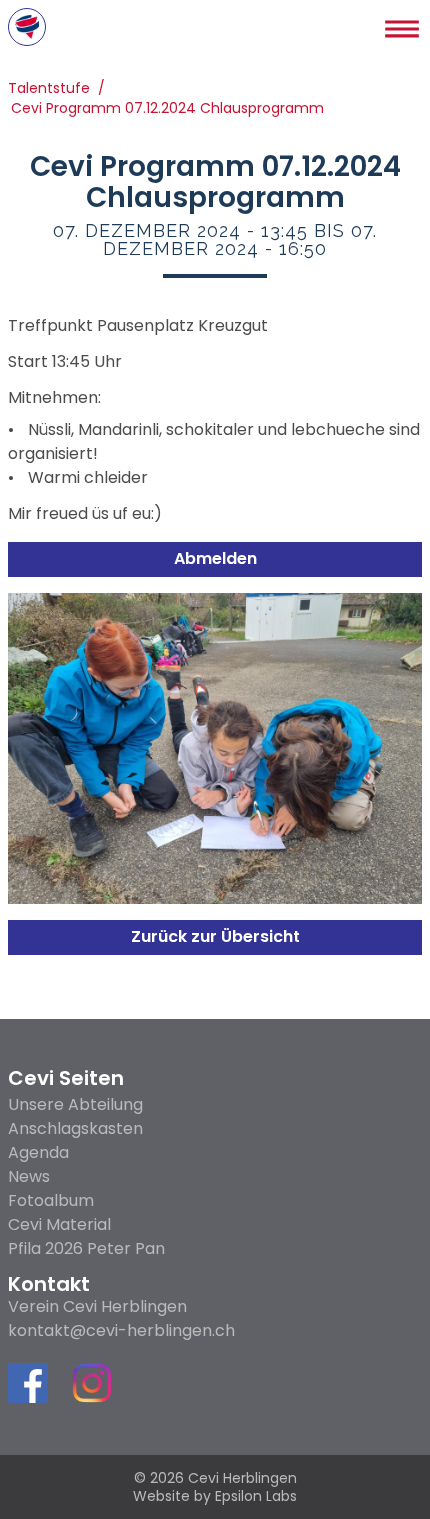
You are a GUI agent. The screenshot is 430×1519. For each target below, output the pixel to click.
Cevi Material (59, 1224)
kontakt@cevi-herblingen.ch (121, 1331)
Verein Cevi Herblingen (97, 1307)
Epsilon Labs (256, 1496)
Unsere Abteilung (75, 1104)
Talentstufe (49, 89)
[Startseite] (27, 27)
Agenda (38, 1152)
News (29, 1176)
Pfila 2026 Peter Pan (86, 1248)
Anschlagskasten (75, 1128)
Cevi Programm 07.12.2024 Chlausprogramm (167, 109)
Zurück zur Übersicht (215, 936)
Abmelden (215, 558)
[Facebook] (28, 1383)
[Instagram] (92, 1387)
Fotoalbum (51, 1200)
